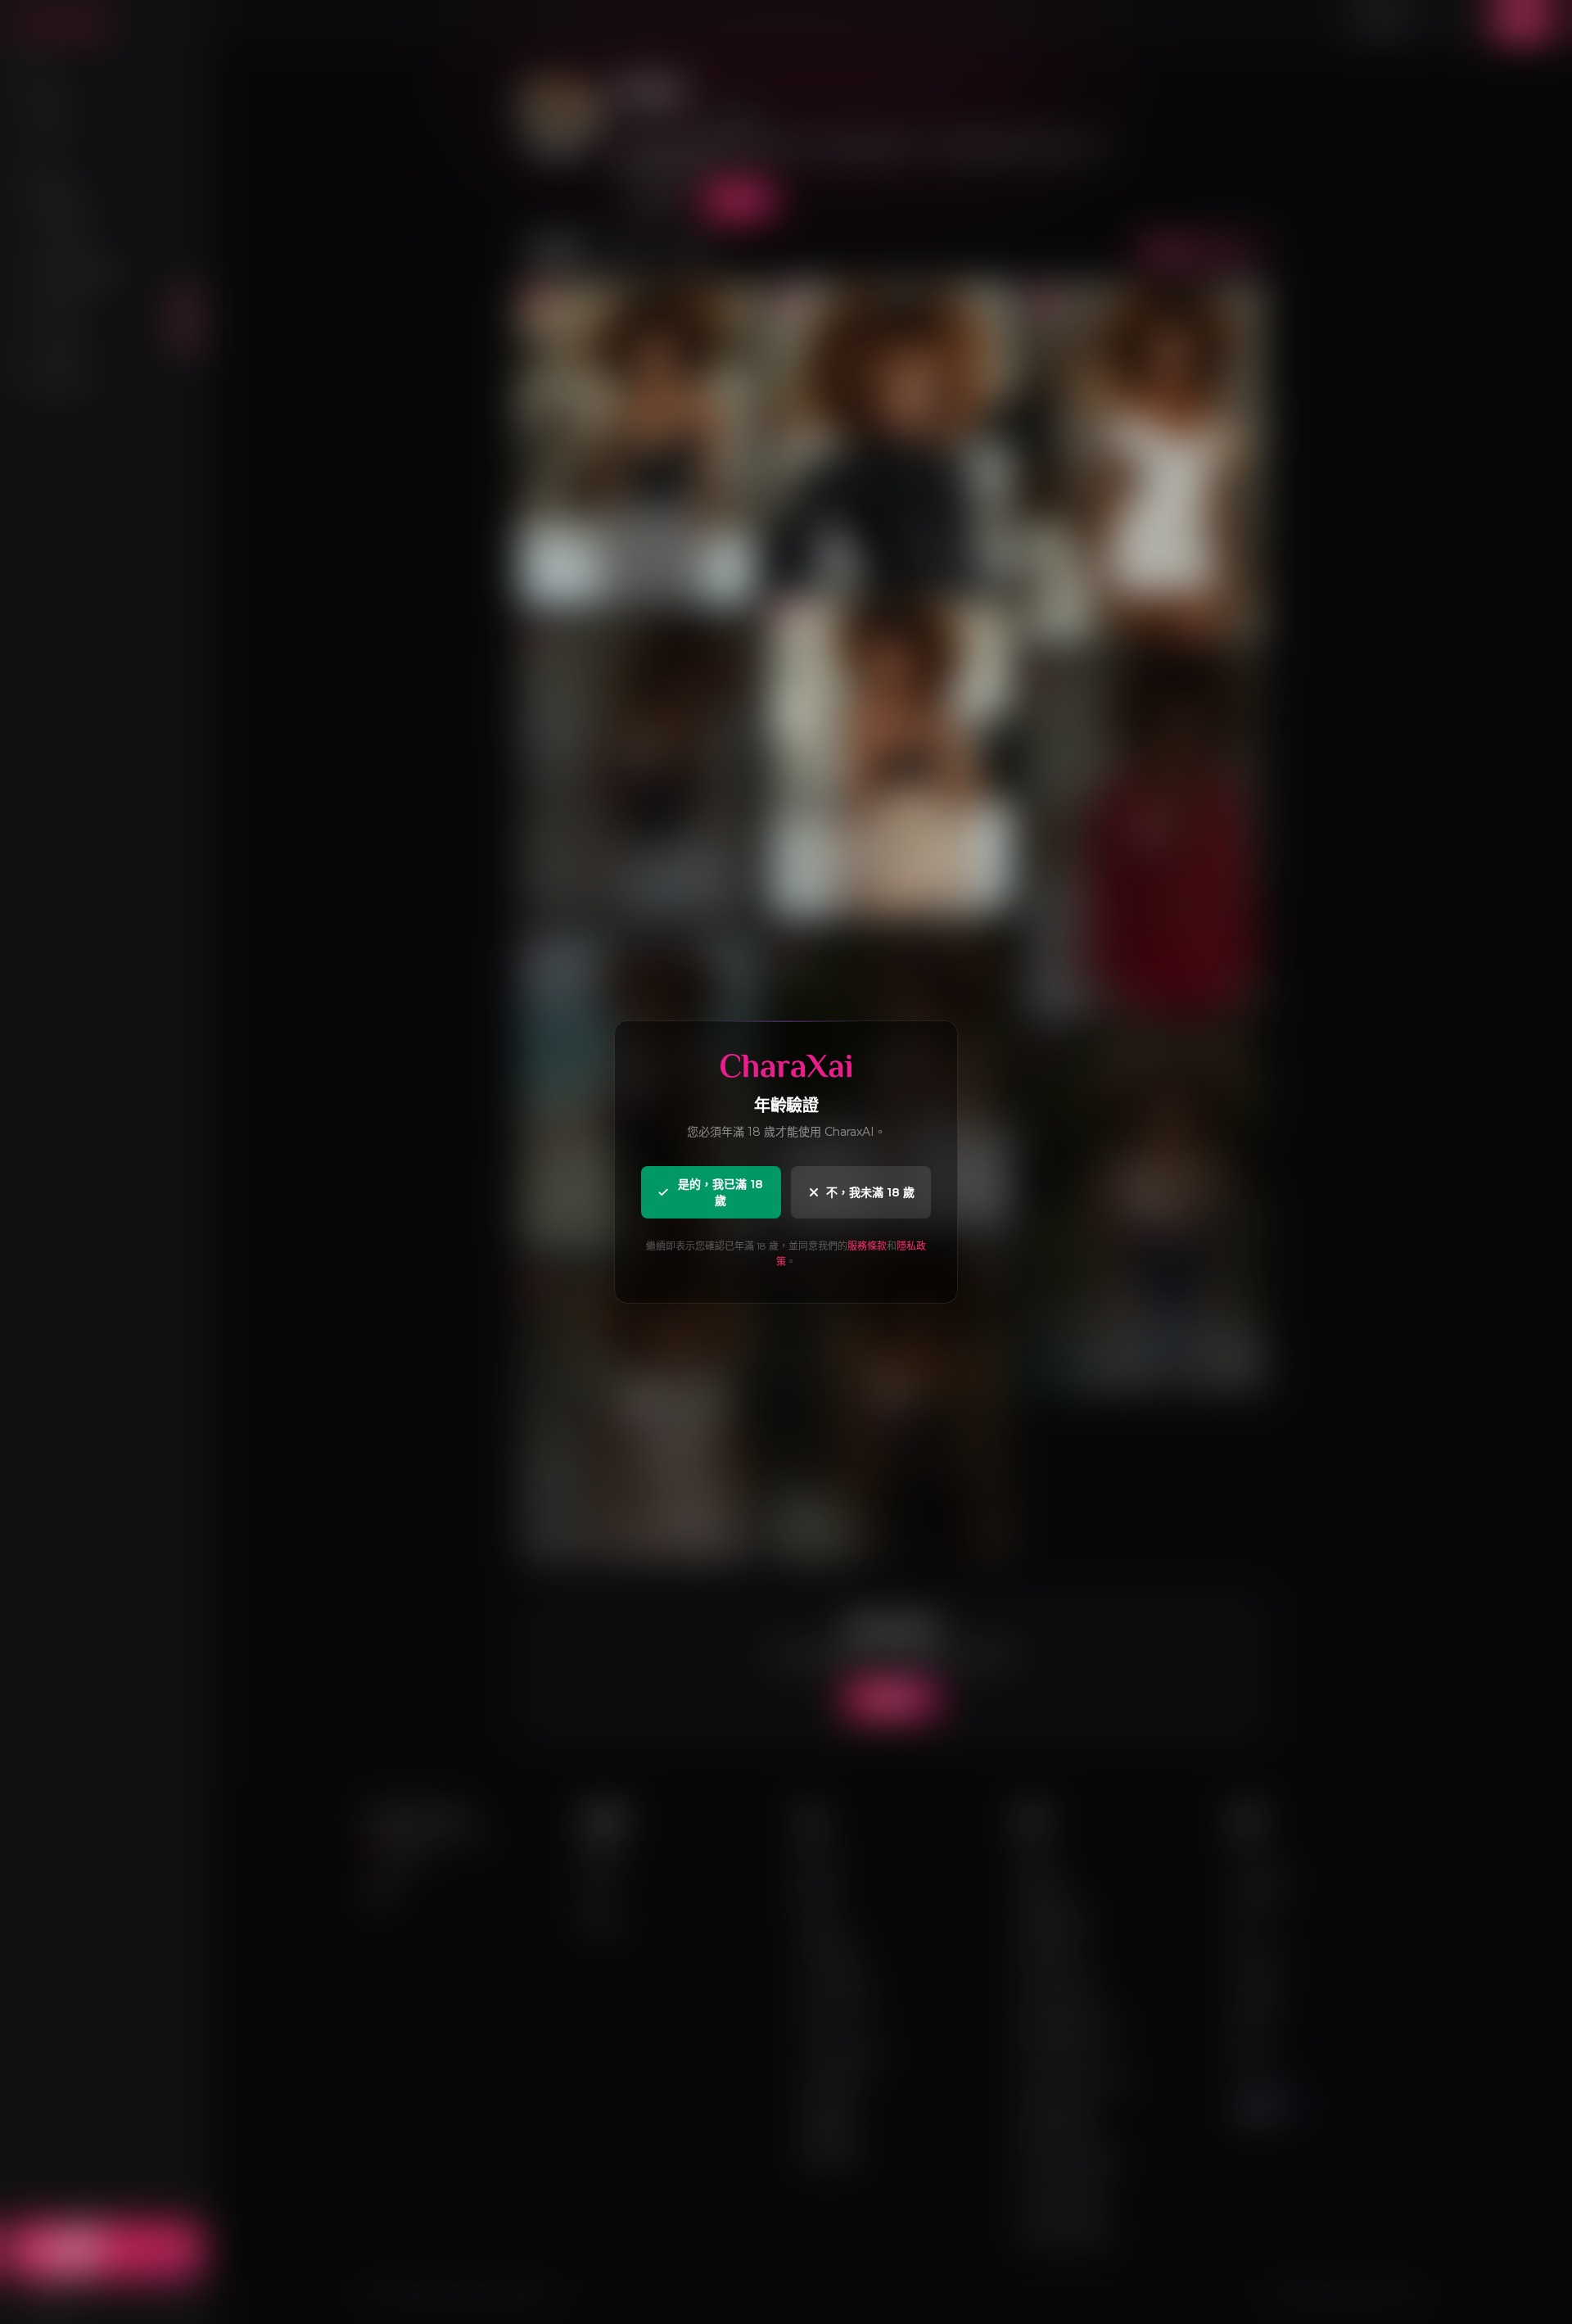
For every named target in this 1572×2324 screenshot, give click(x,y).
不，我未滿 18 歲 (870, 1192)
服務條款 (867, 1246)
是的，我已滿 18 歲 (720, 1192)
